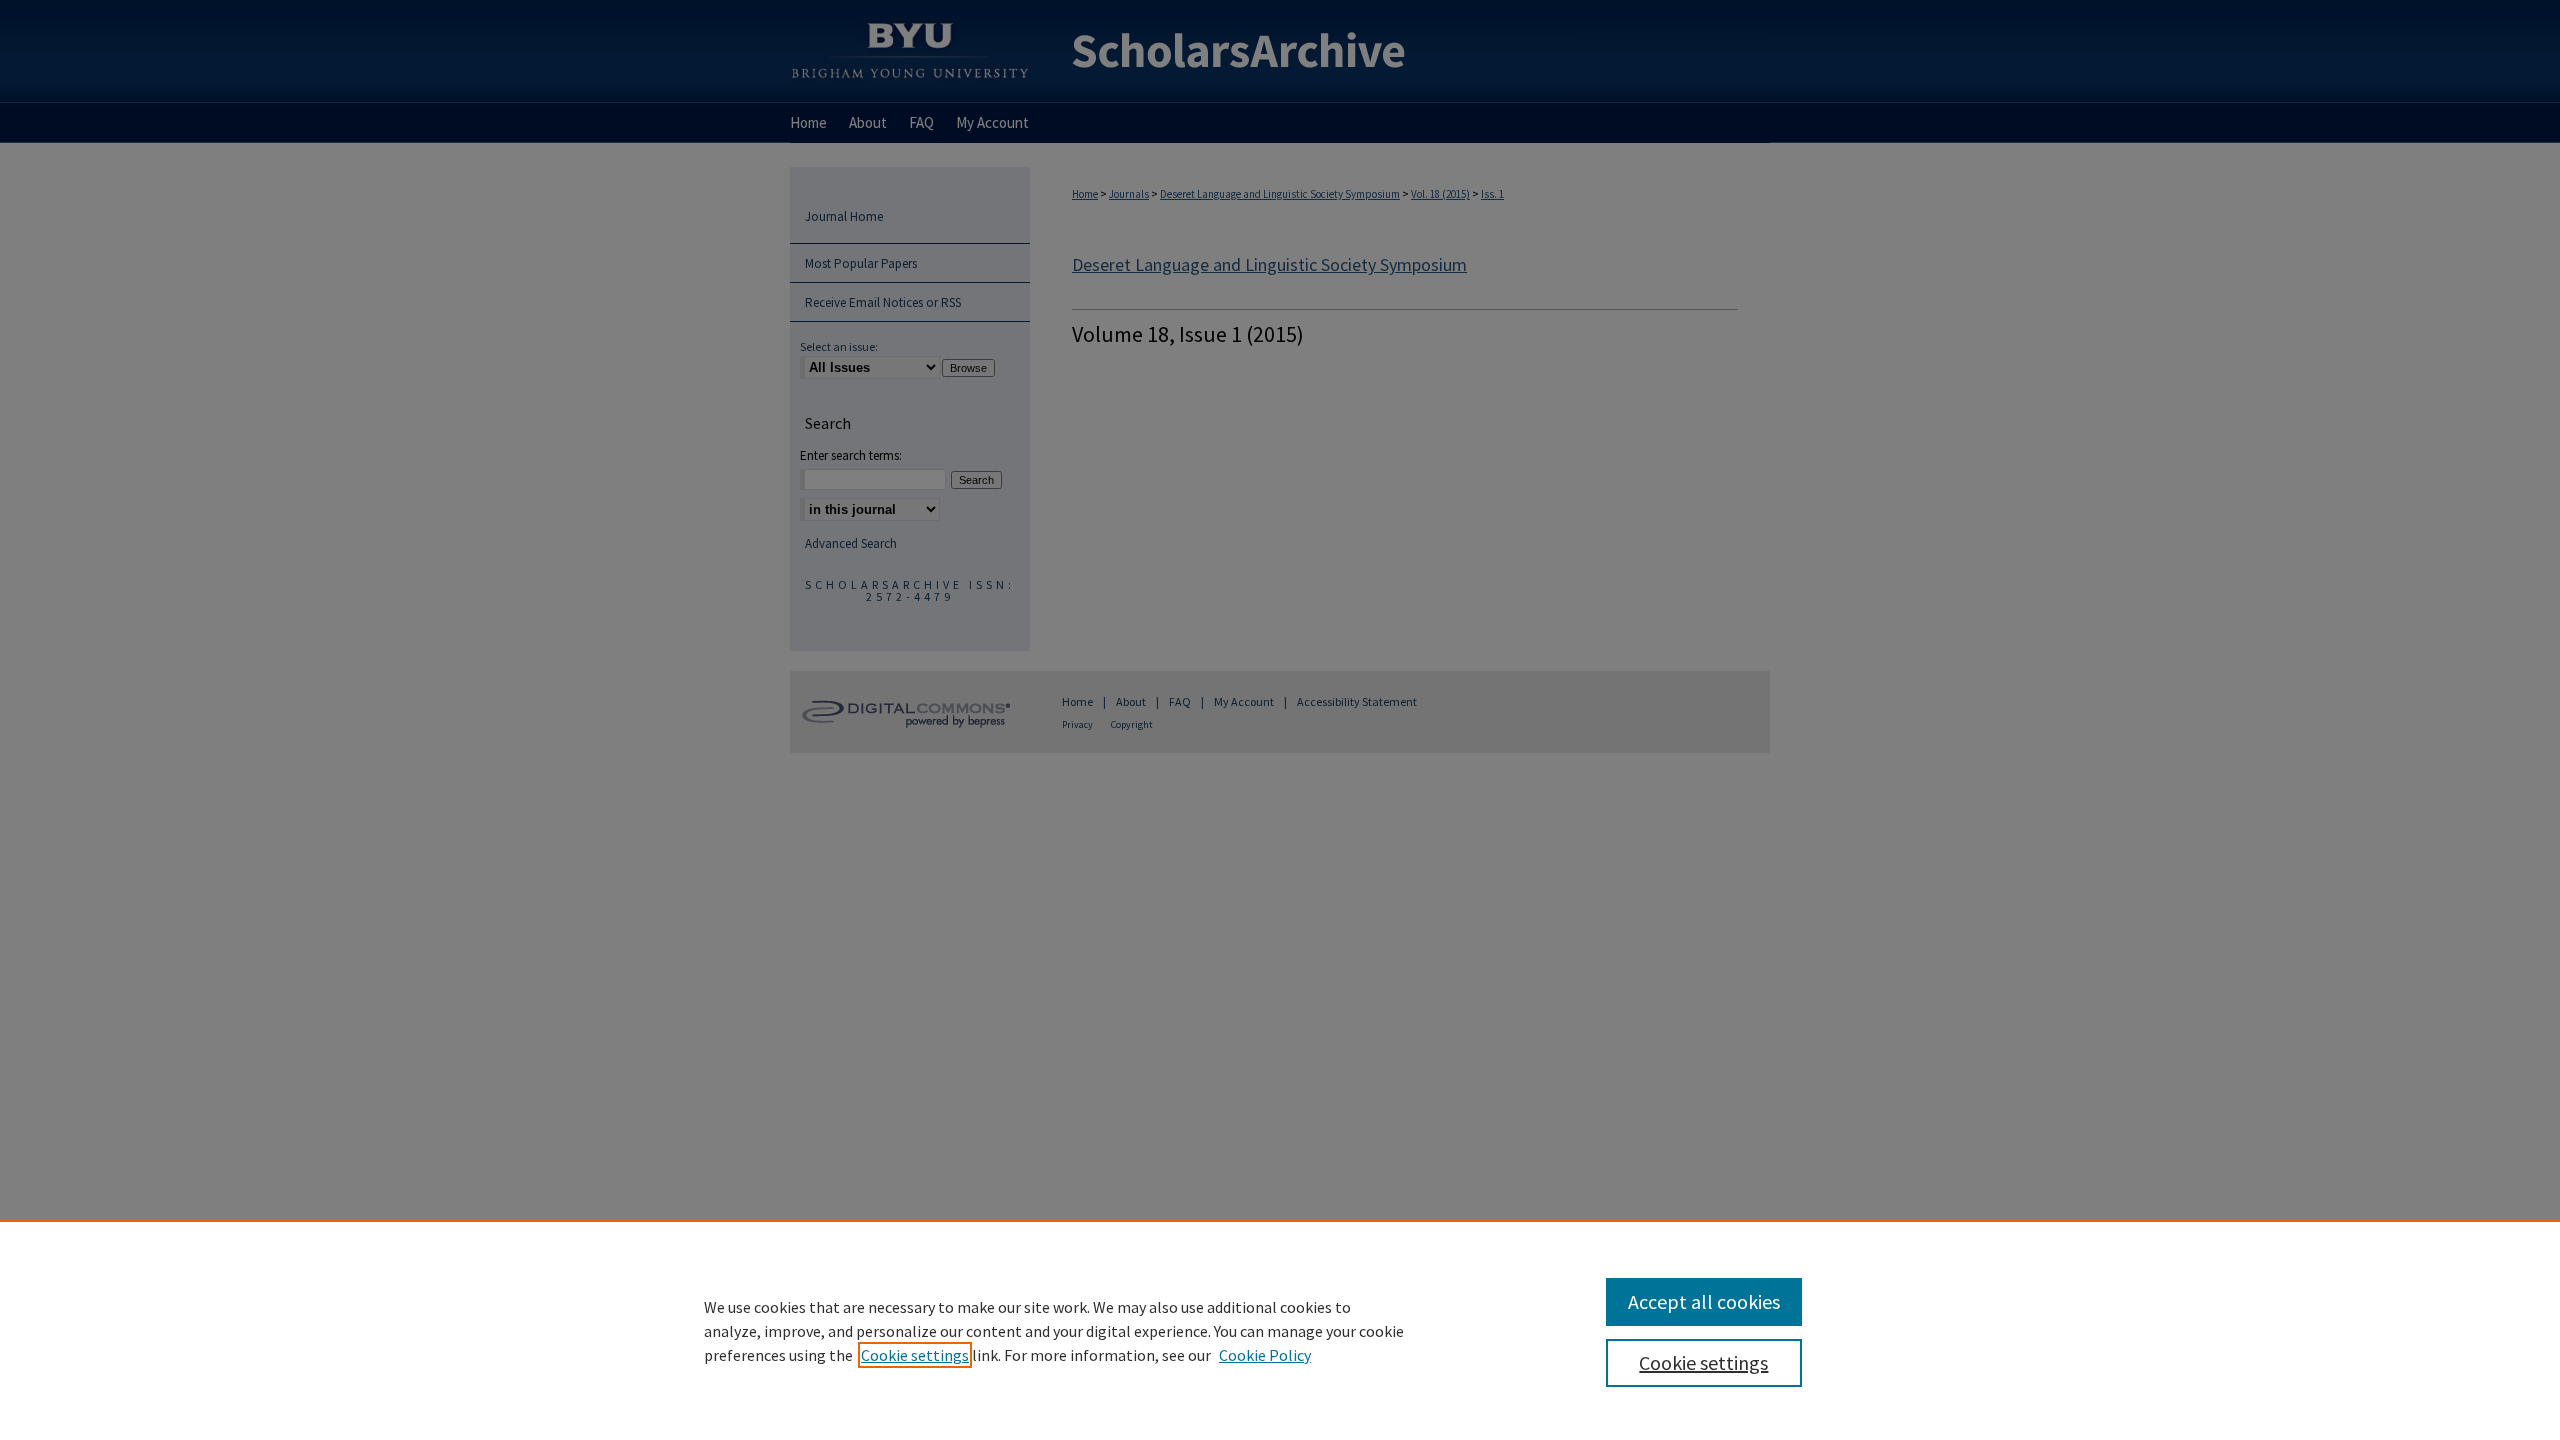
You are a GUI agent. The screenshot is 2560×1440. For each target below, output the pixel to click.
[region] (1280, 1330)
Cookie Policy (1265, 1355)
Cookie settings (915, 1355)
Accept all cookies (1704, 1301)
